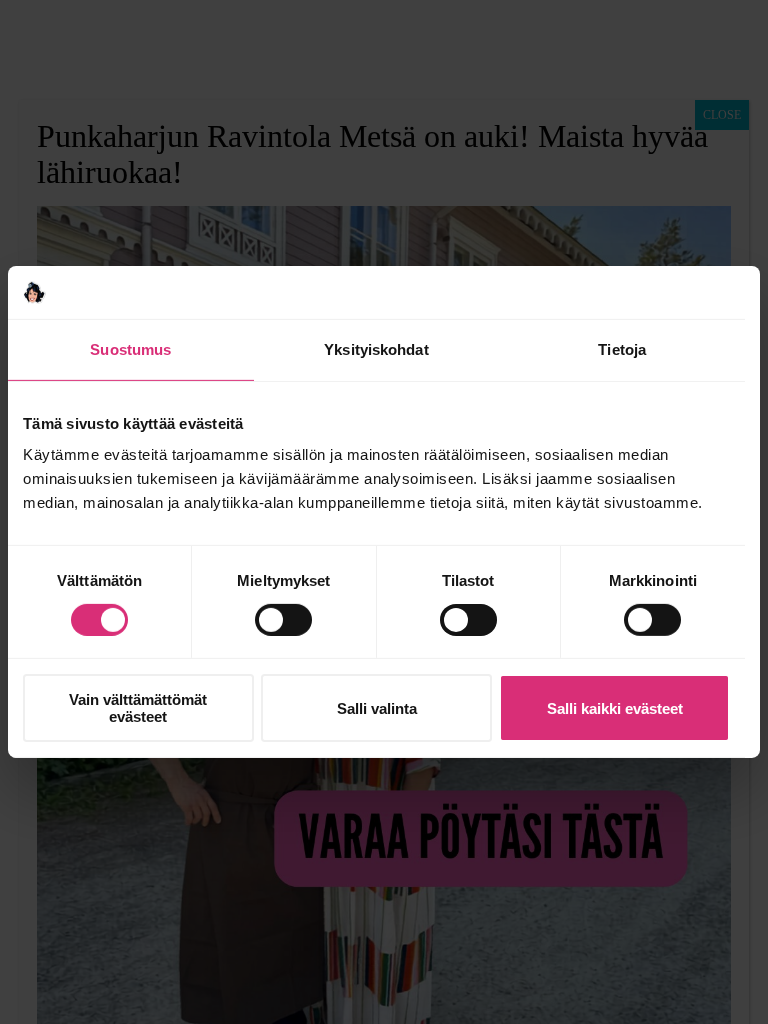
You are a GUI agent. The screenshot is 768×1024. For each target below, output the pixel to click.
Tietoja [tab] (622, 348)
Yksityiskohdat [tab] (376, 348)
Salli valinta (377, 708)
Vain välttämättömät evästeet (138, 708)
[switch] (283, 620)
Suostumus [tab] (130, 348)
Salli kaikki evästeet (615, 708)
